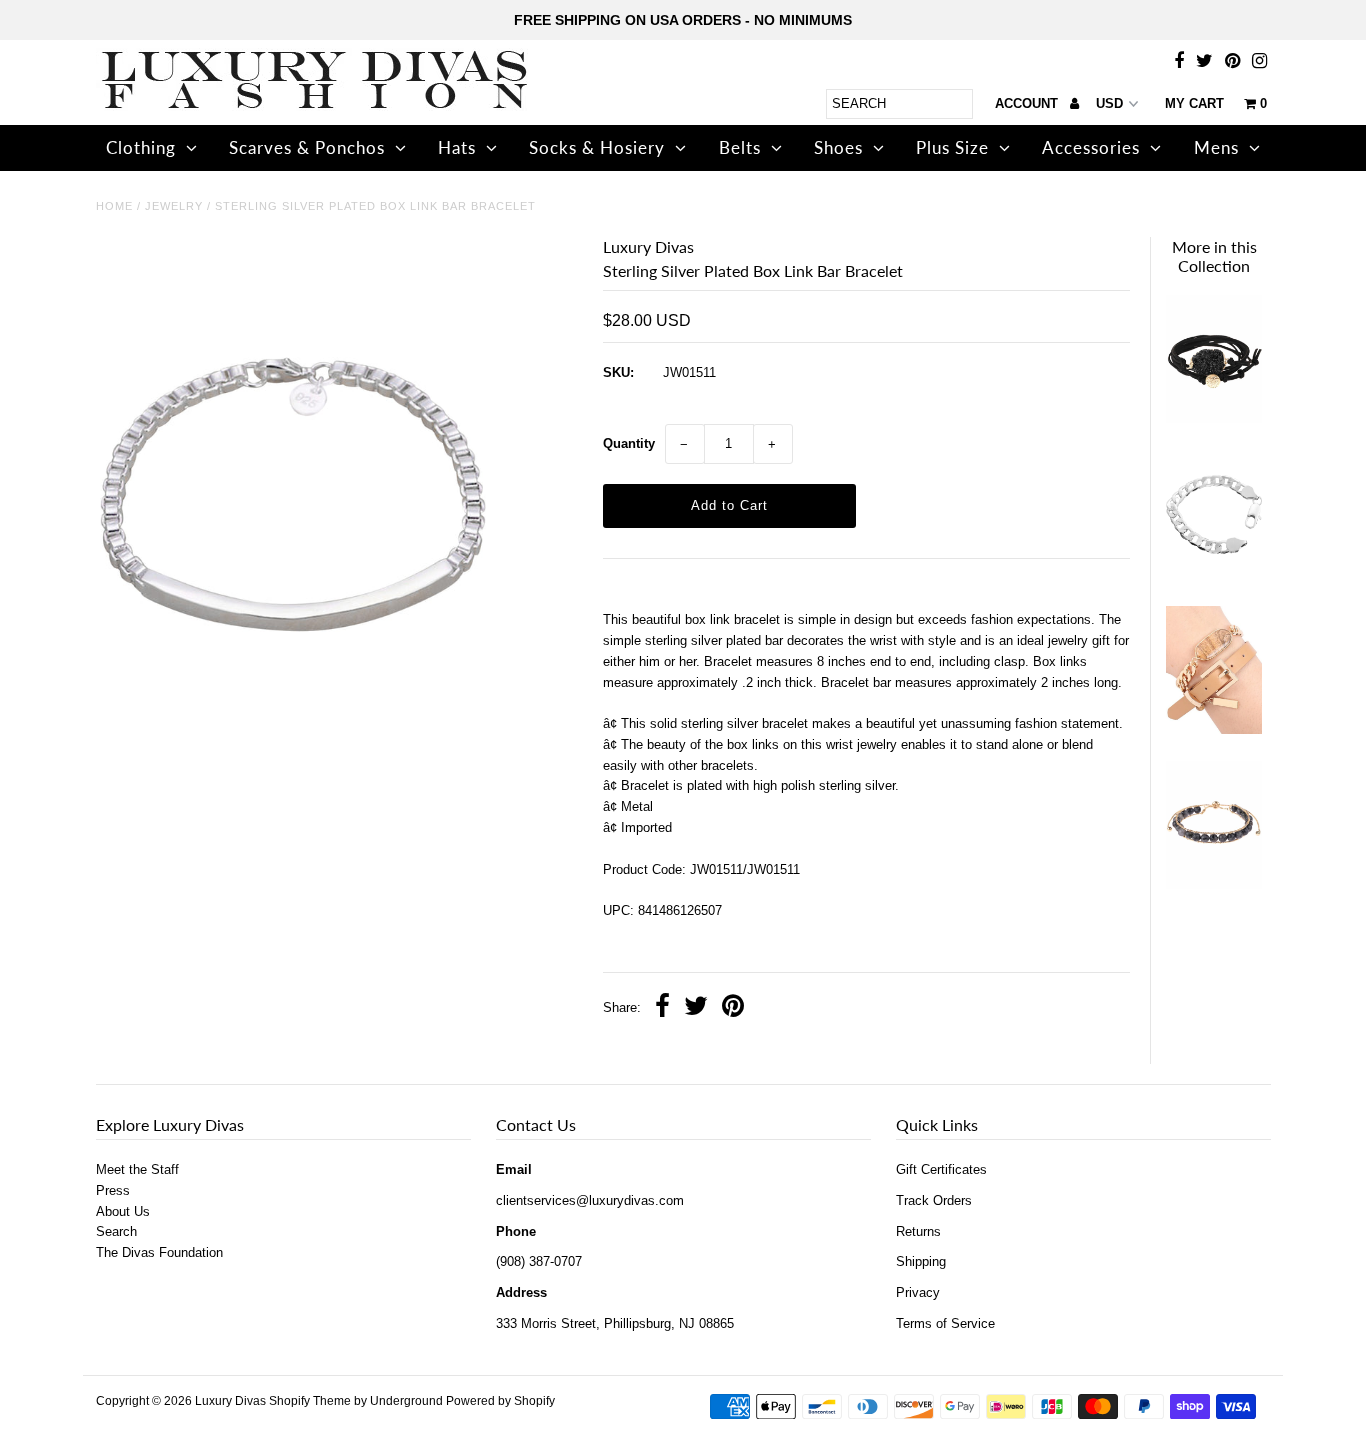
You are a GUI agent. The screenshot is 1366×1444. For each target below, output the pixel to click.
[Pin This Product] (733, 1008)
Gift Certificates (941, 1169)
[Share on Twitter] (696, 1008)
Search (116, 1231)
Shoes (838, 147)
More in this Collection (1214, 256)
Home (114, 206)
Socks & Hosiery (597, 147)
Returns (918, 1231)
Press (113, 1190)
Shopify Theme (310, 1401)
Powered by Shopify (500, 1401)
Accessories (1091, 147)
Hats (457, 147)
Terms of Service (945, 1323)
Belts (740, 147)
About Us (123, 1211)
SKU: (618, 372)
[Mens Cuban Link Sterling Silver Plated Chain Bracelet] (1214, 574)
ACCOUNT (1028, 103)
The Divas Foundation (159, 1252)
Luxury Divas (230, 1401)
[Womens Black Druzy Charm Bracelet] (1214, 418)
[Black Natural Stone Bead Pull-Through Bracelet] (1214, 884)
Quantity (629, 443)
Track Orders (934, 1200)
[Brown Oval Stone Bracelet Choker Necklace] (1214, 729)
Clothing (141, 147)
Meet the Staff (137, 1169)
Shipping (921, 1261)
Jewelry (174, 206)
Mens (1216, 147)
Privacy (918, 1292)
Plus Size (952, 147)
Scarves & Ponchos (307, 147)
